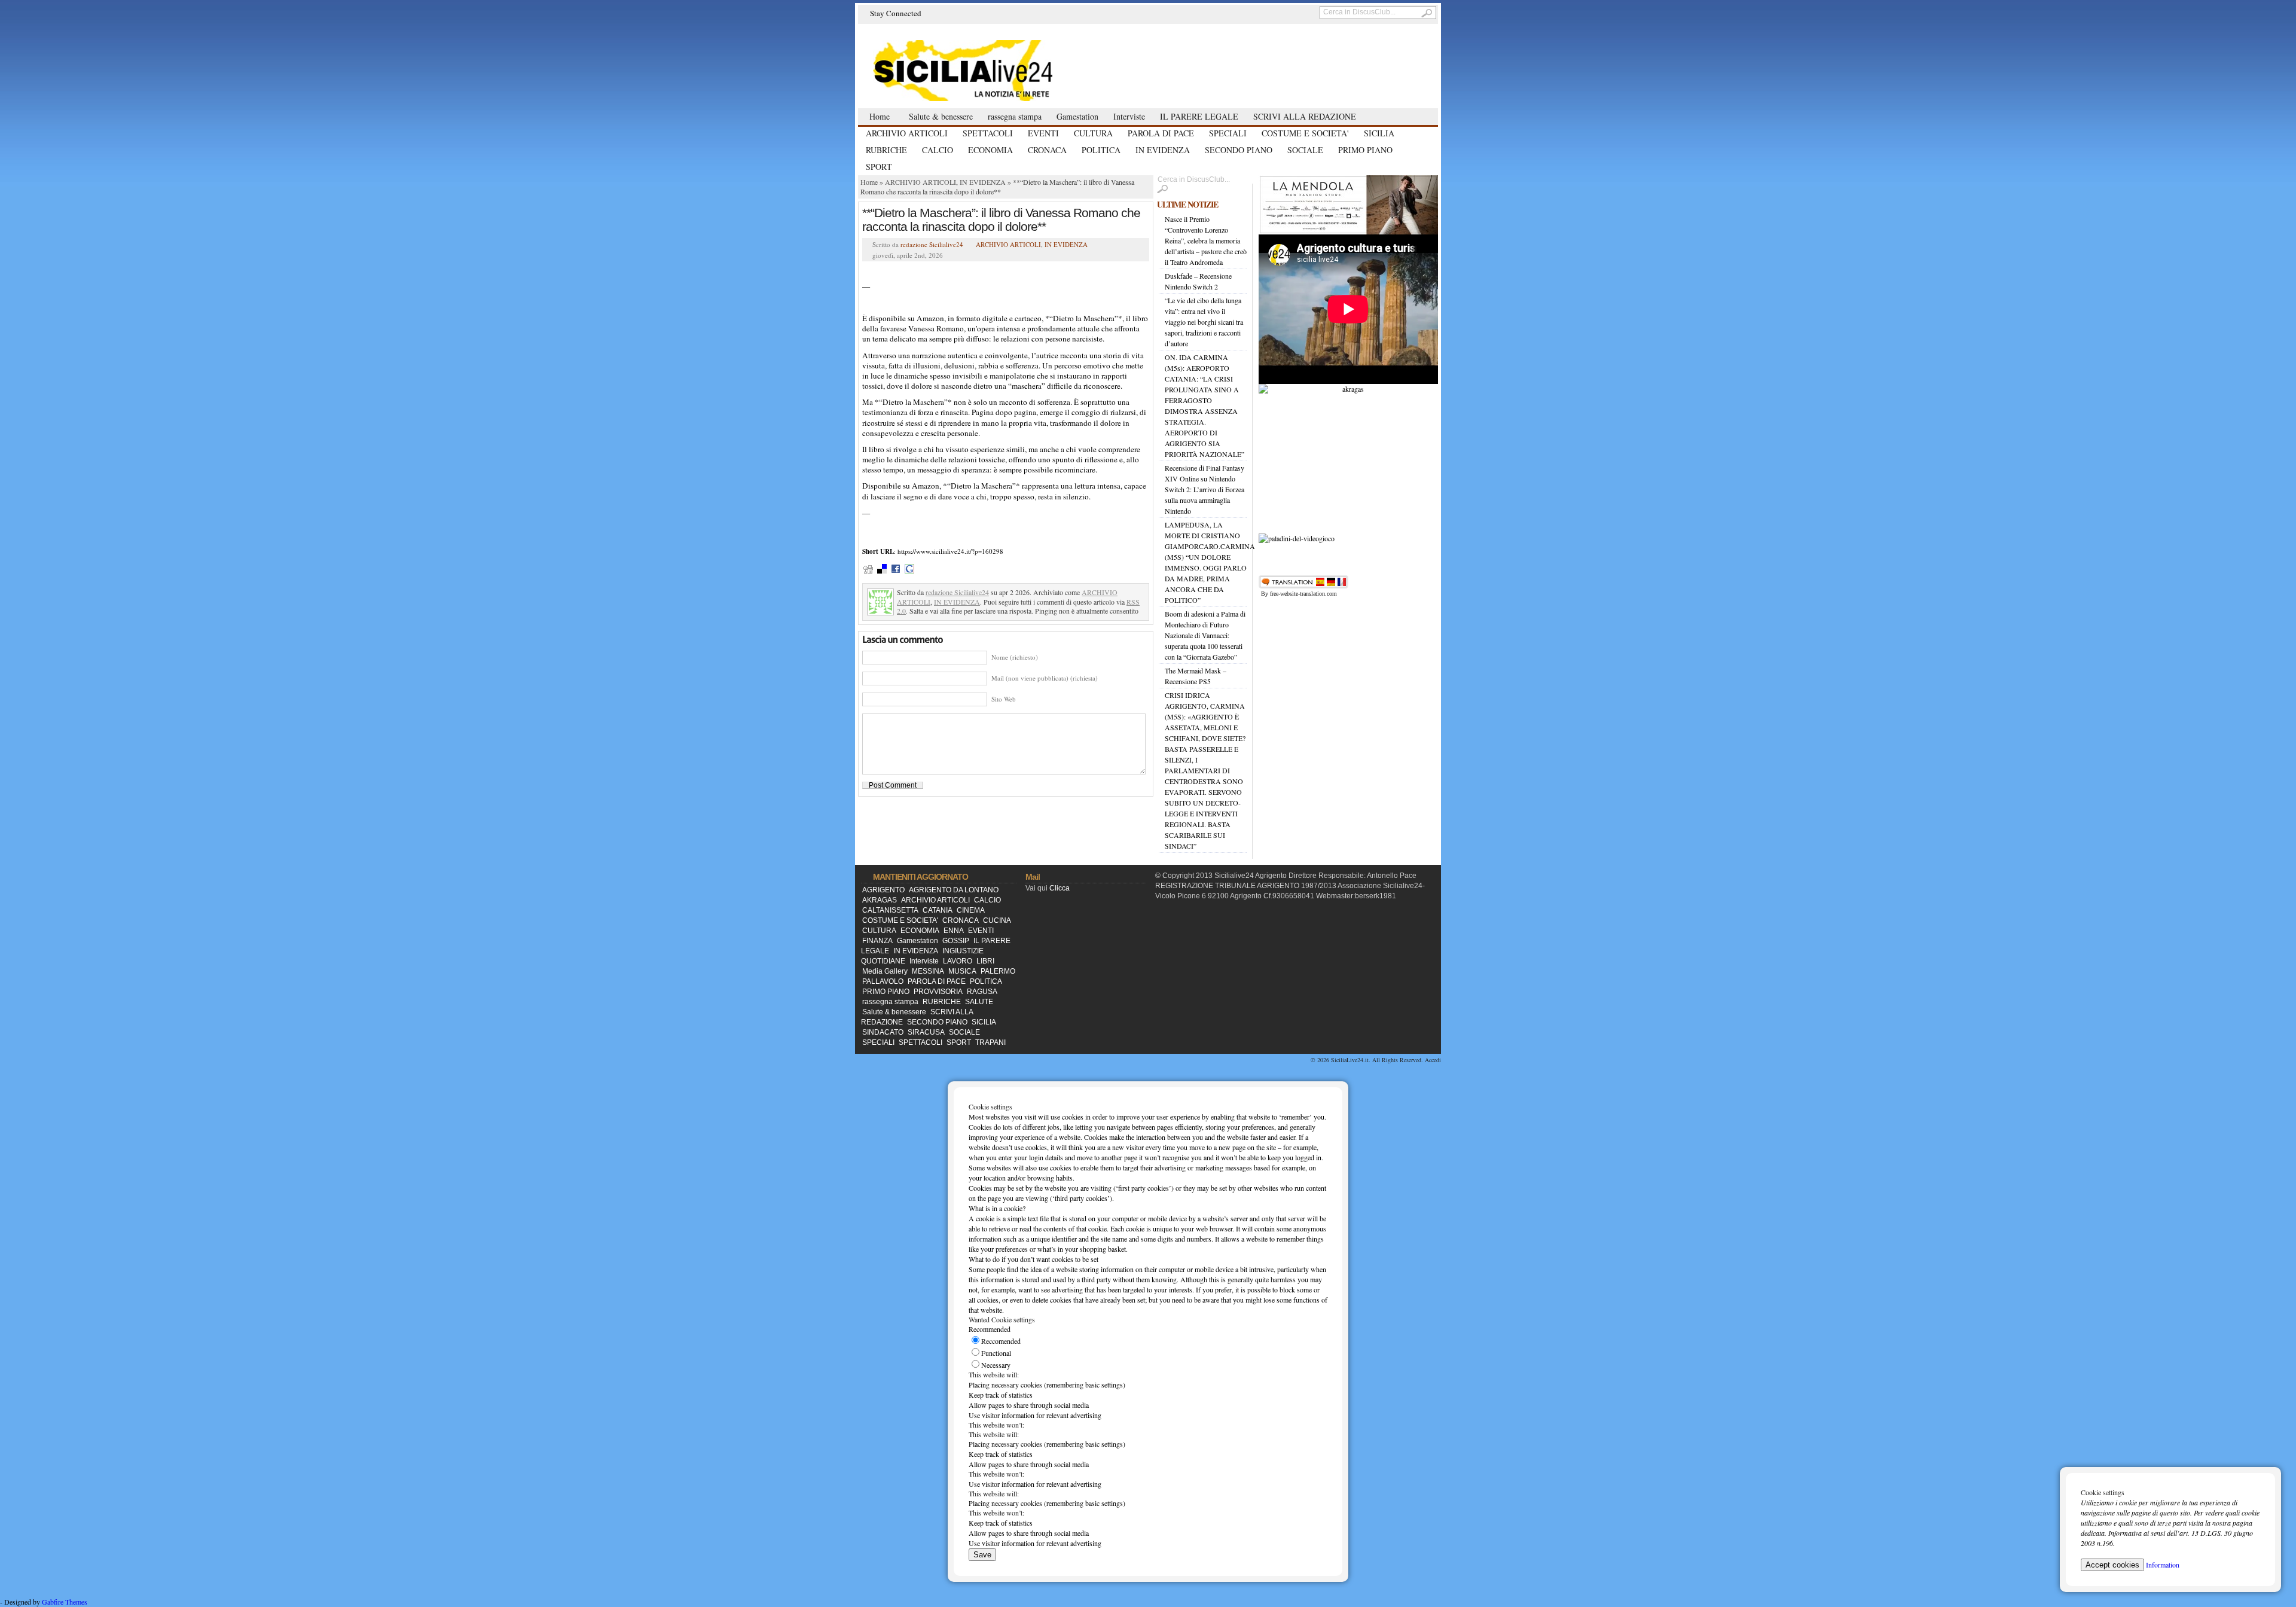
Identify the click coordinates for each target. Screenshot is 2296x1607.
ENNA (954, 931)
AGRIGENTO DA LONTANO (954, 890)
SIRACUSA (926, 1032)
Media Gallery (885, 971)
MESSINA (928, 971)
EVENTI (1043, 133)
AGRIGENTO (883, 890)
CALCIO (938, 150)
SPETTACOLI (988, 133)
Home (880, 116)
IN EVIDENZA (1163, 150)
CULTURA (1093, 133)
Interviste (1129, 116)
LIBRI (985, 961)
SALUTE (979, 1002)
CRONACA (1047, 150)
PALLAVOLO (883, 981)
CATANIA (938, 910)
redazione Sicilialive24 (932, 244)
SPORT (879, 167)
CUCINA (997, 920)
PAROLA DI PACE (1161, 133)
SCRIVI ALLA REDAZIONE (1305, 116)
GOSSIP (956, 941)
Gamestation (1077, 116)
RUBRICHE (886, 150)
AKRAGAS (880, 900)
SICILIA (1379, 133)
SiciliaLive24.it (1350, 1060)
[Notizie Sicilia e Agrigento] (993, 70)
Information (2163, 1565)
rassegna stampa (1015, 116)
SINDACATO (883, 1032)
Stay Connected (896, 13)
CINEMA (971, 910)
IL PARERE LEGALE (1199, 116)
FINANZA (877, 941)
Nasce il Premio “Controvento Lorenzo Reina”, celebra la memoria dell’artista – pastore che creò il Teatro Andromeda (1206, 240)
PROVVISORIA (938, 992)
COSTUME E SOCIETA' (1305, 133)
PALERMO (998, 971)
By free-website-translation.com (1299, 594)
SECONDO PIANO (1239, 150)
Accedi (1433, 1060)
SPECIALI (1228, 133)
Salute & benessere (941, 116)
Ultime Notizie (1187, 204)
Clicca (1060, 888)
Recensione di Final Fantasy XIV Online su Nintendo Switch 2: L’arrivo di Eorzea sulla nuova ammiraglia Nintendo (1205, 489)
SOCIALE (1305, 150)
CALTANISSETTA (890, 910)
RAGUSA (982, 992)
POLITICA (1101, 150)
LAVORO (958, 961)
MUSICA (962, 971)
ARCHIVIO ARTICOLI (907, 133)
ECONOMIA (990, 150)
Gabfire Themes (65, 1602)
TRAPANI (990, 1042)
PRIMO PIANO (1365, 150)
